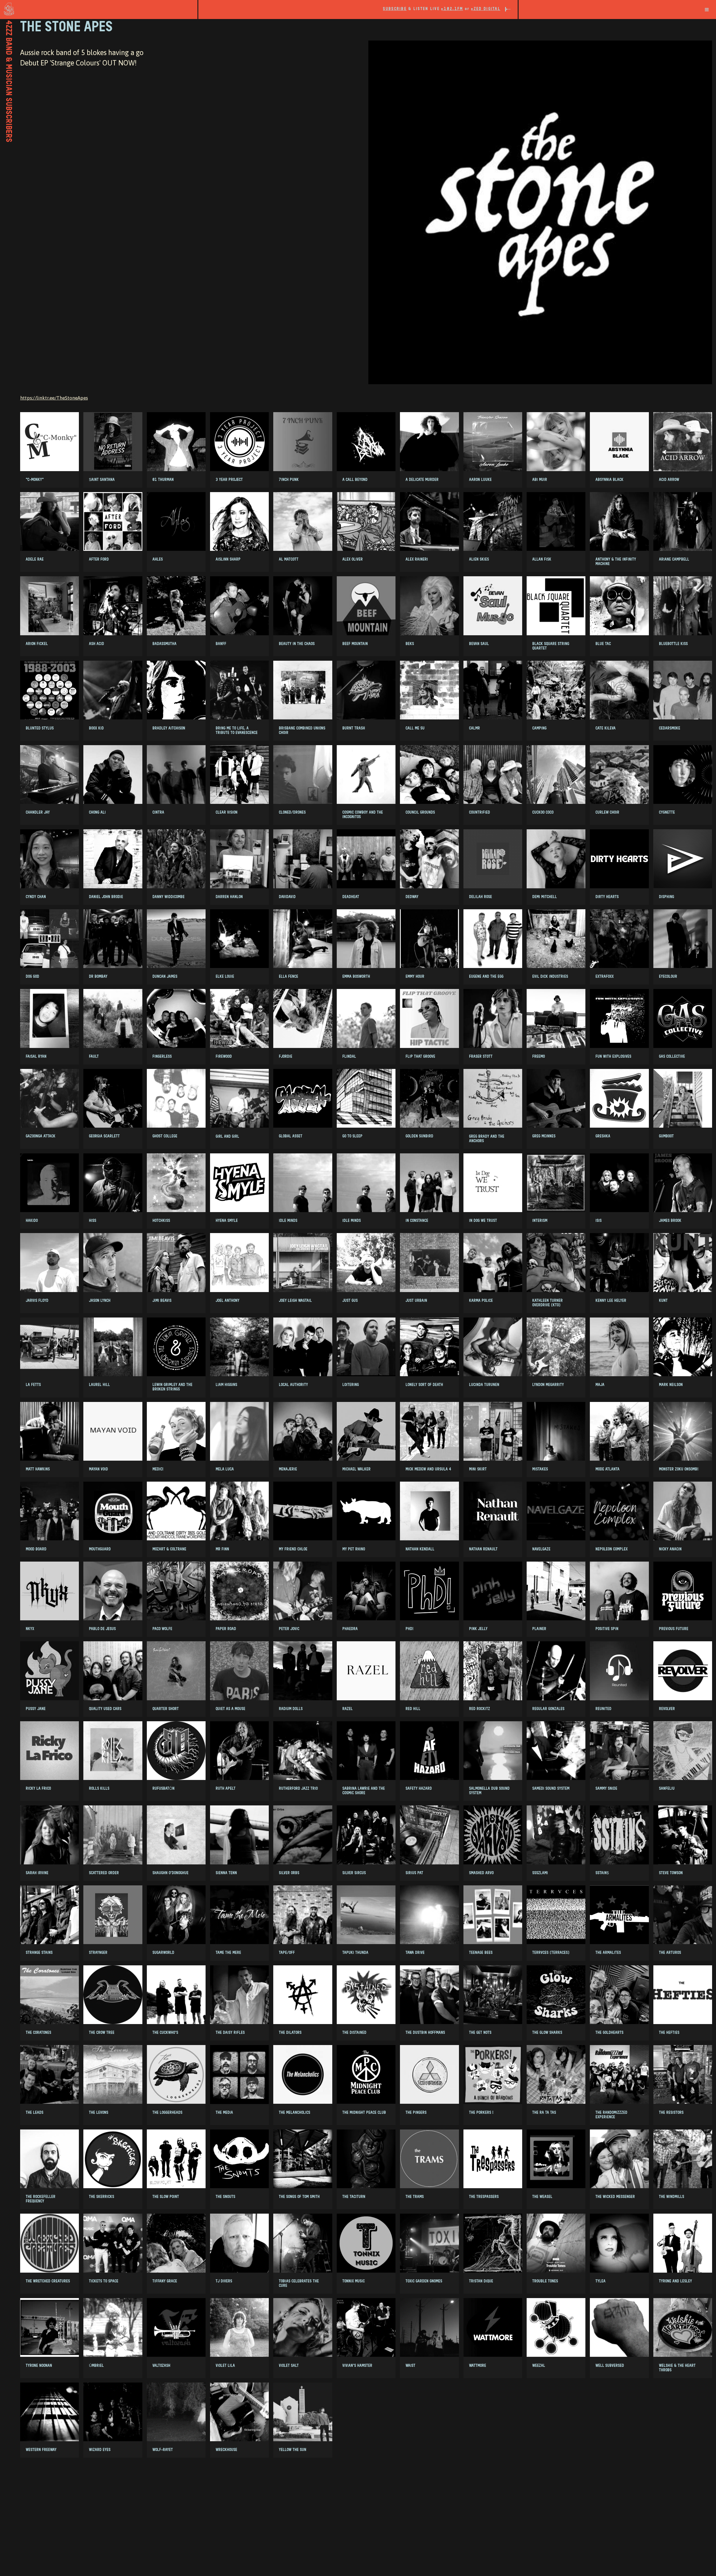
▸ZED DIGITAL (486, 9)
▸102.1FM (452, 9)
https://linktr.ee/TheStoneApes (54, 398)
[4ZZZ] (99, 9)
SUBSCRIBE (395, 9)
